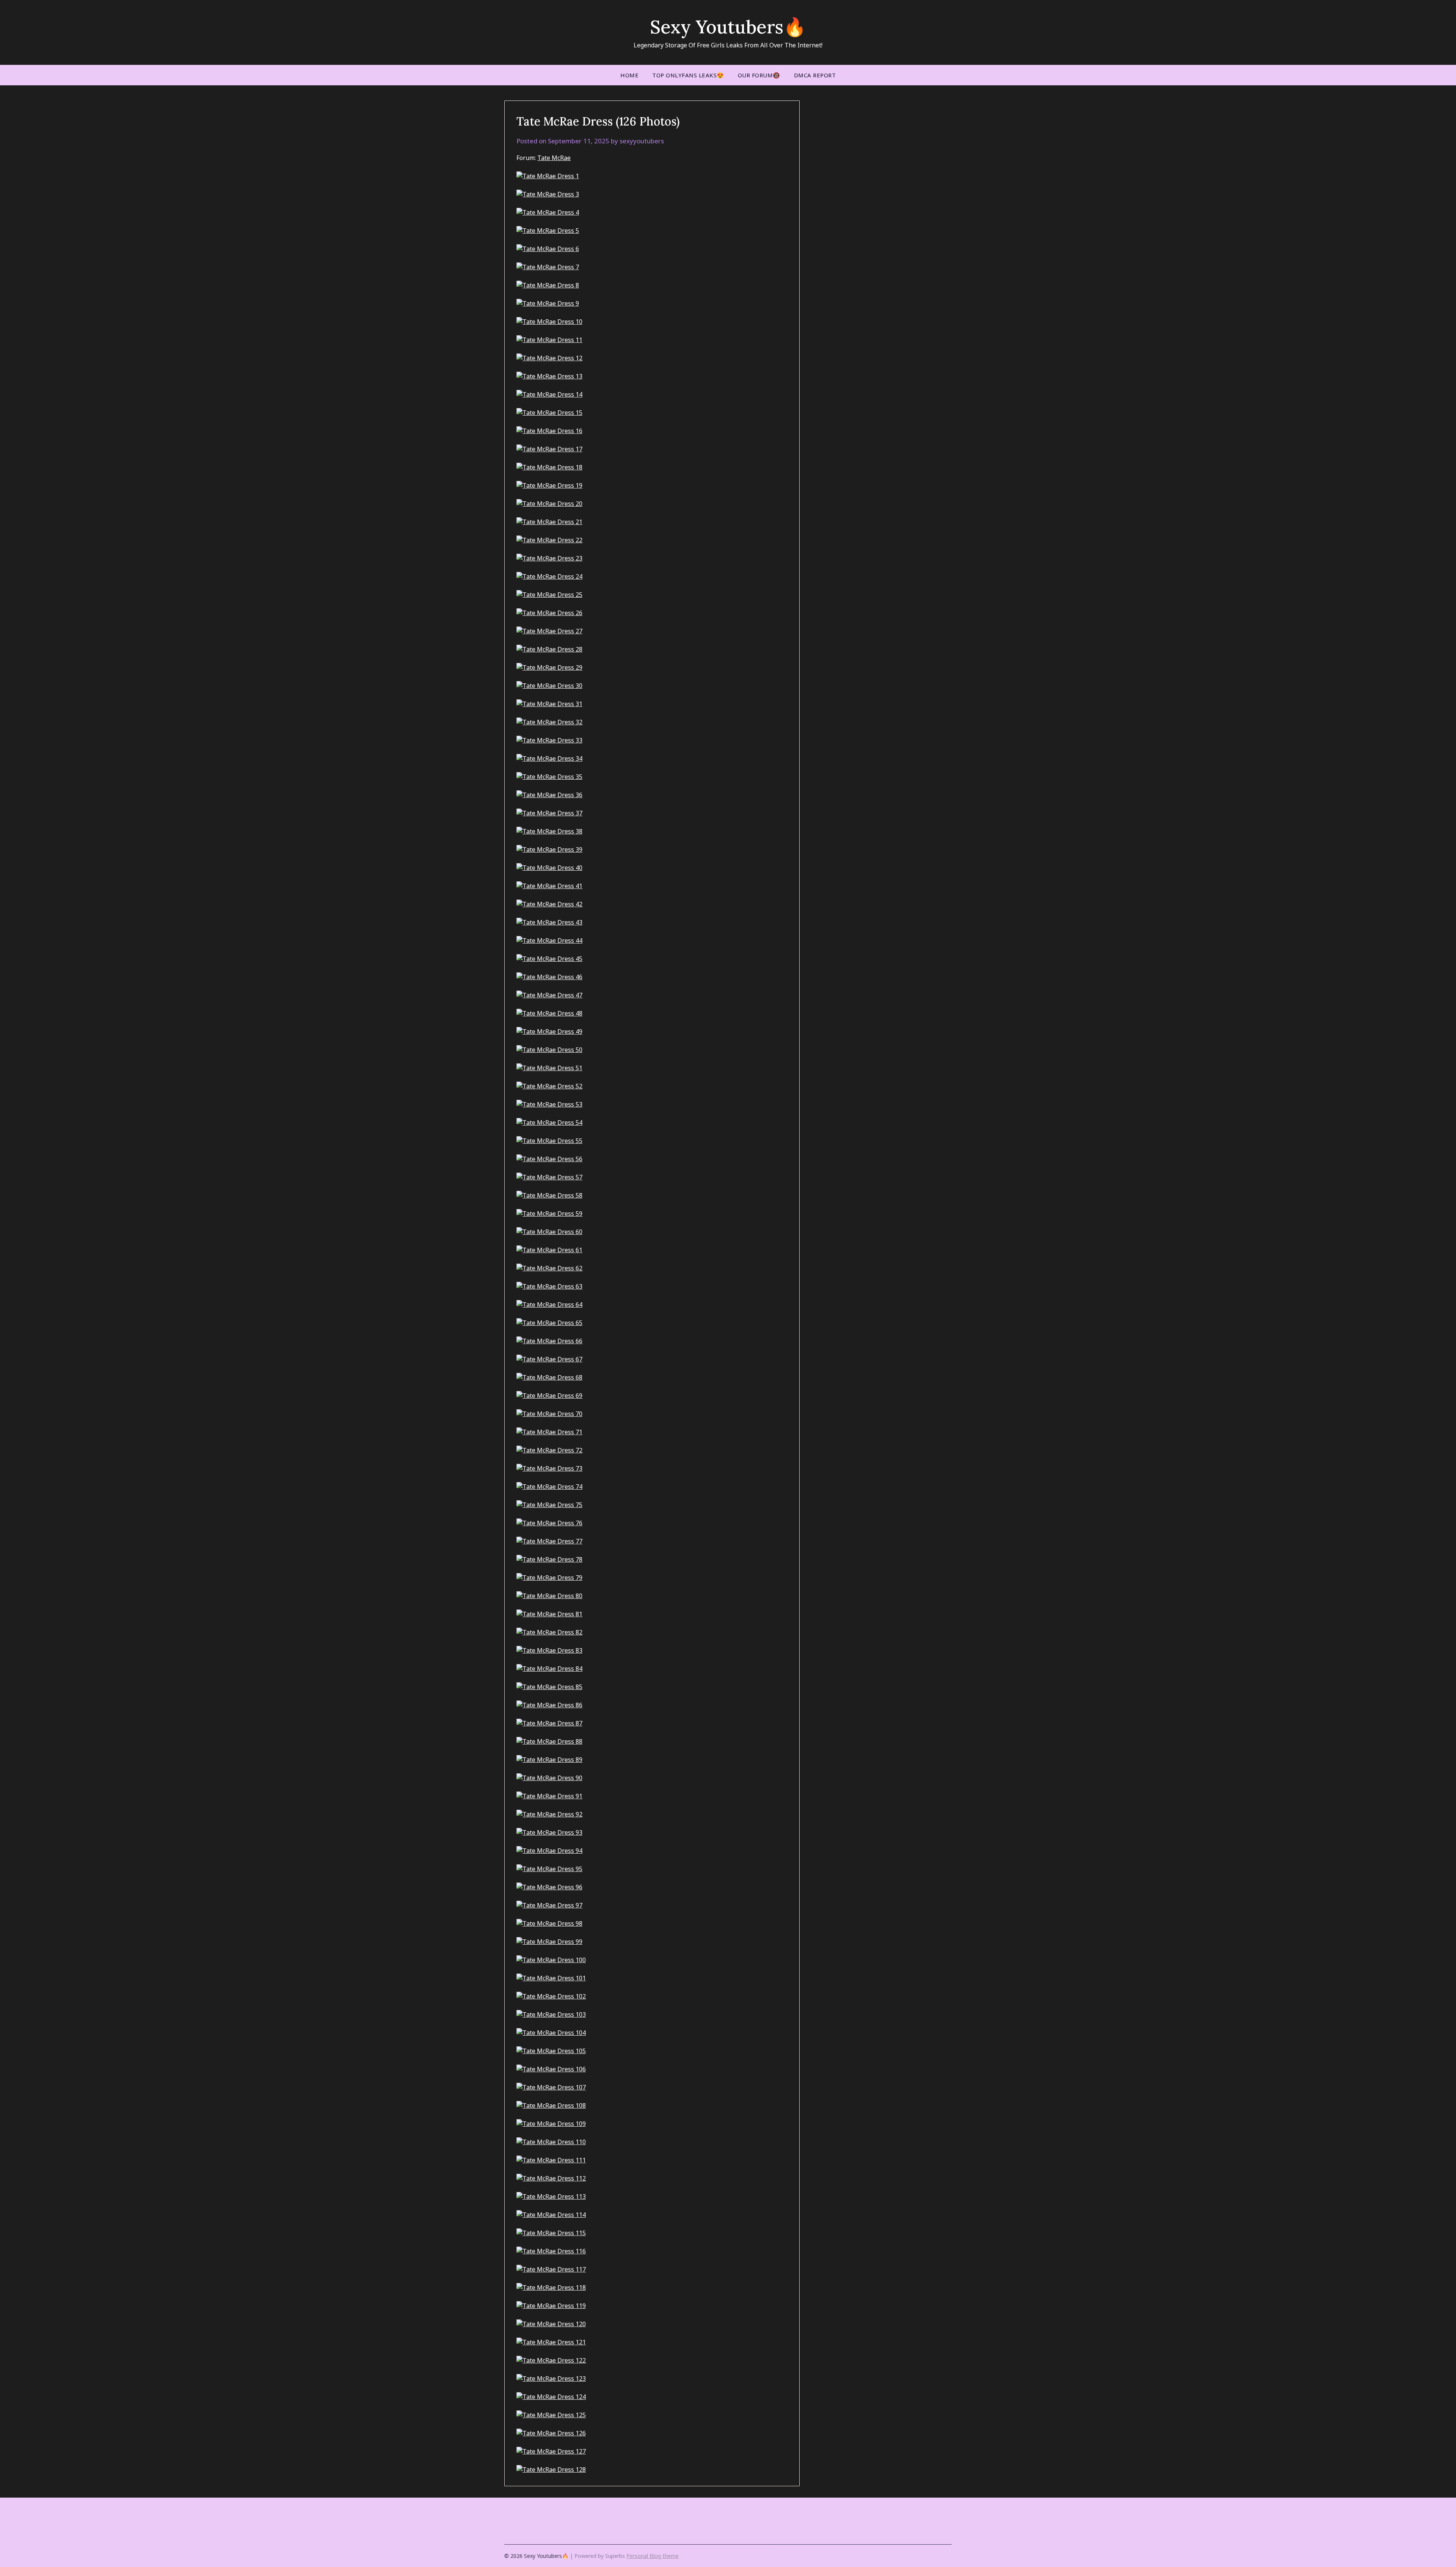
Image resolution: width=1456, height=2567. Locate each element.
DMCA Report (815, 75)
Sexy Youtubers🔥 (728, 27)
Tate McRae (554, 158)
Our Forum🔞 (759, 75)
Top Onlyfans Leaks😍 (688, 75)
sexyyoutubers (642, 141)
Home (629, 75)
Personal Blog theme (653, 2556)
